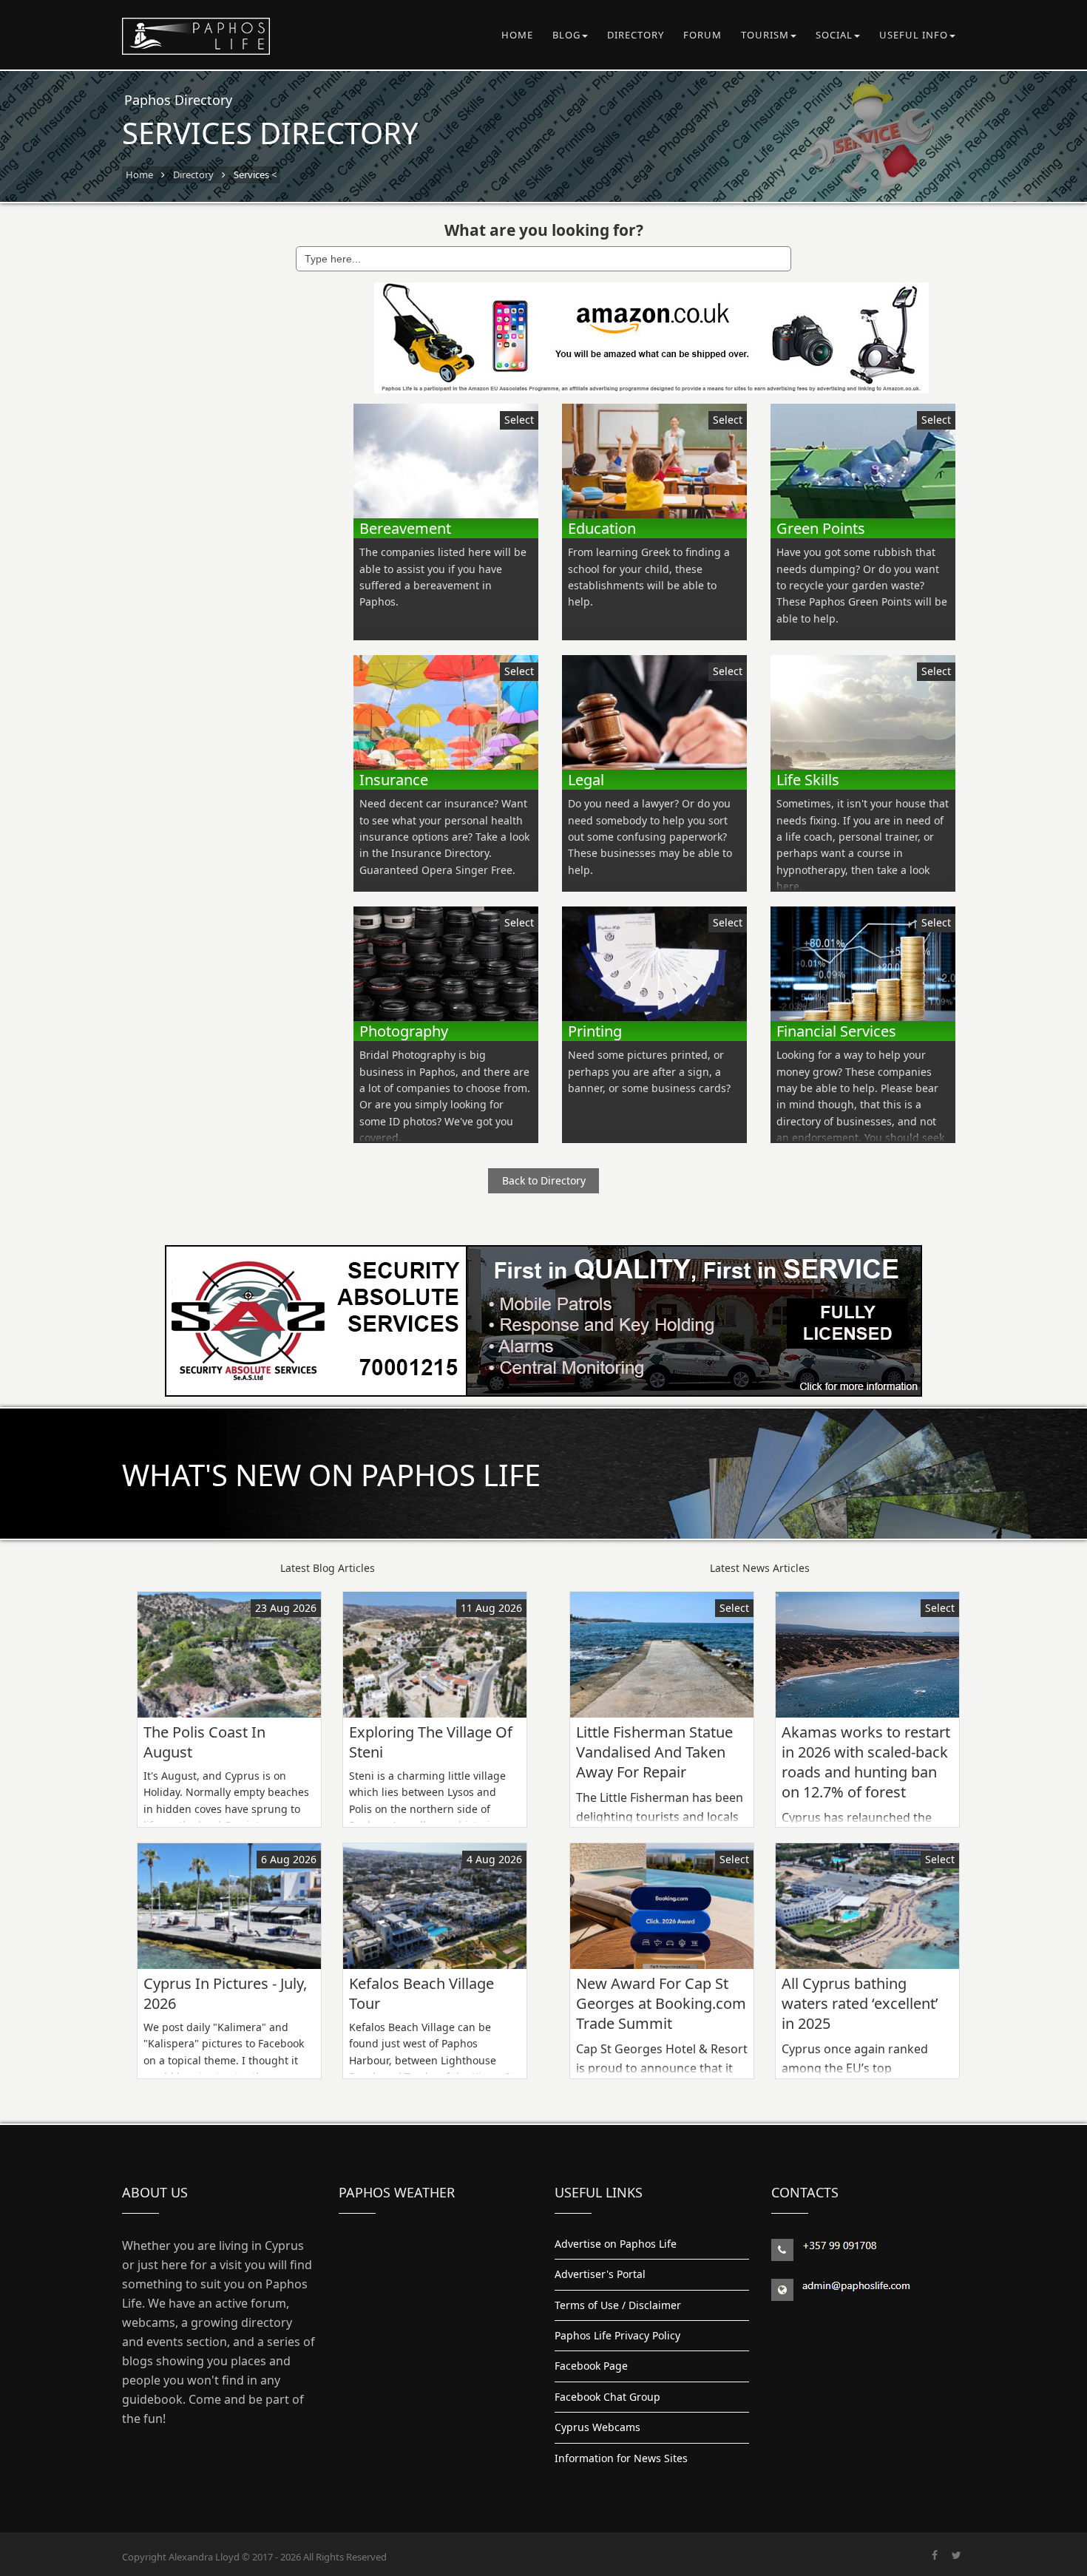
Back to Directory (544, 1180)
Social (834, 35)
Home (517, 35)
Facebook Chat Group (607, 2397)
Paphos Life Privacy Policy (617, 2335)
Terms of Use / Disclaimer (618, 2305)
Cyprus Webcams (597, 2427)
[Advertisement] (219, 504)
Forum (702, 35)
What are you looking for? (544, 230)
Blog (566, 35)
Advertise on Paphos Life (616, 2244)
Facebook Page (591, 2366)
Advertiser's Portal (600, 2274)
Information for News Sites (621, 2458)
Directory (636, 35)
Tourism (765, 35)
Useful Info (914, 35)
